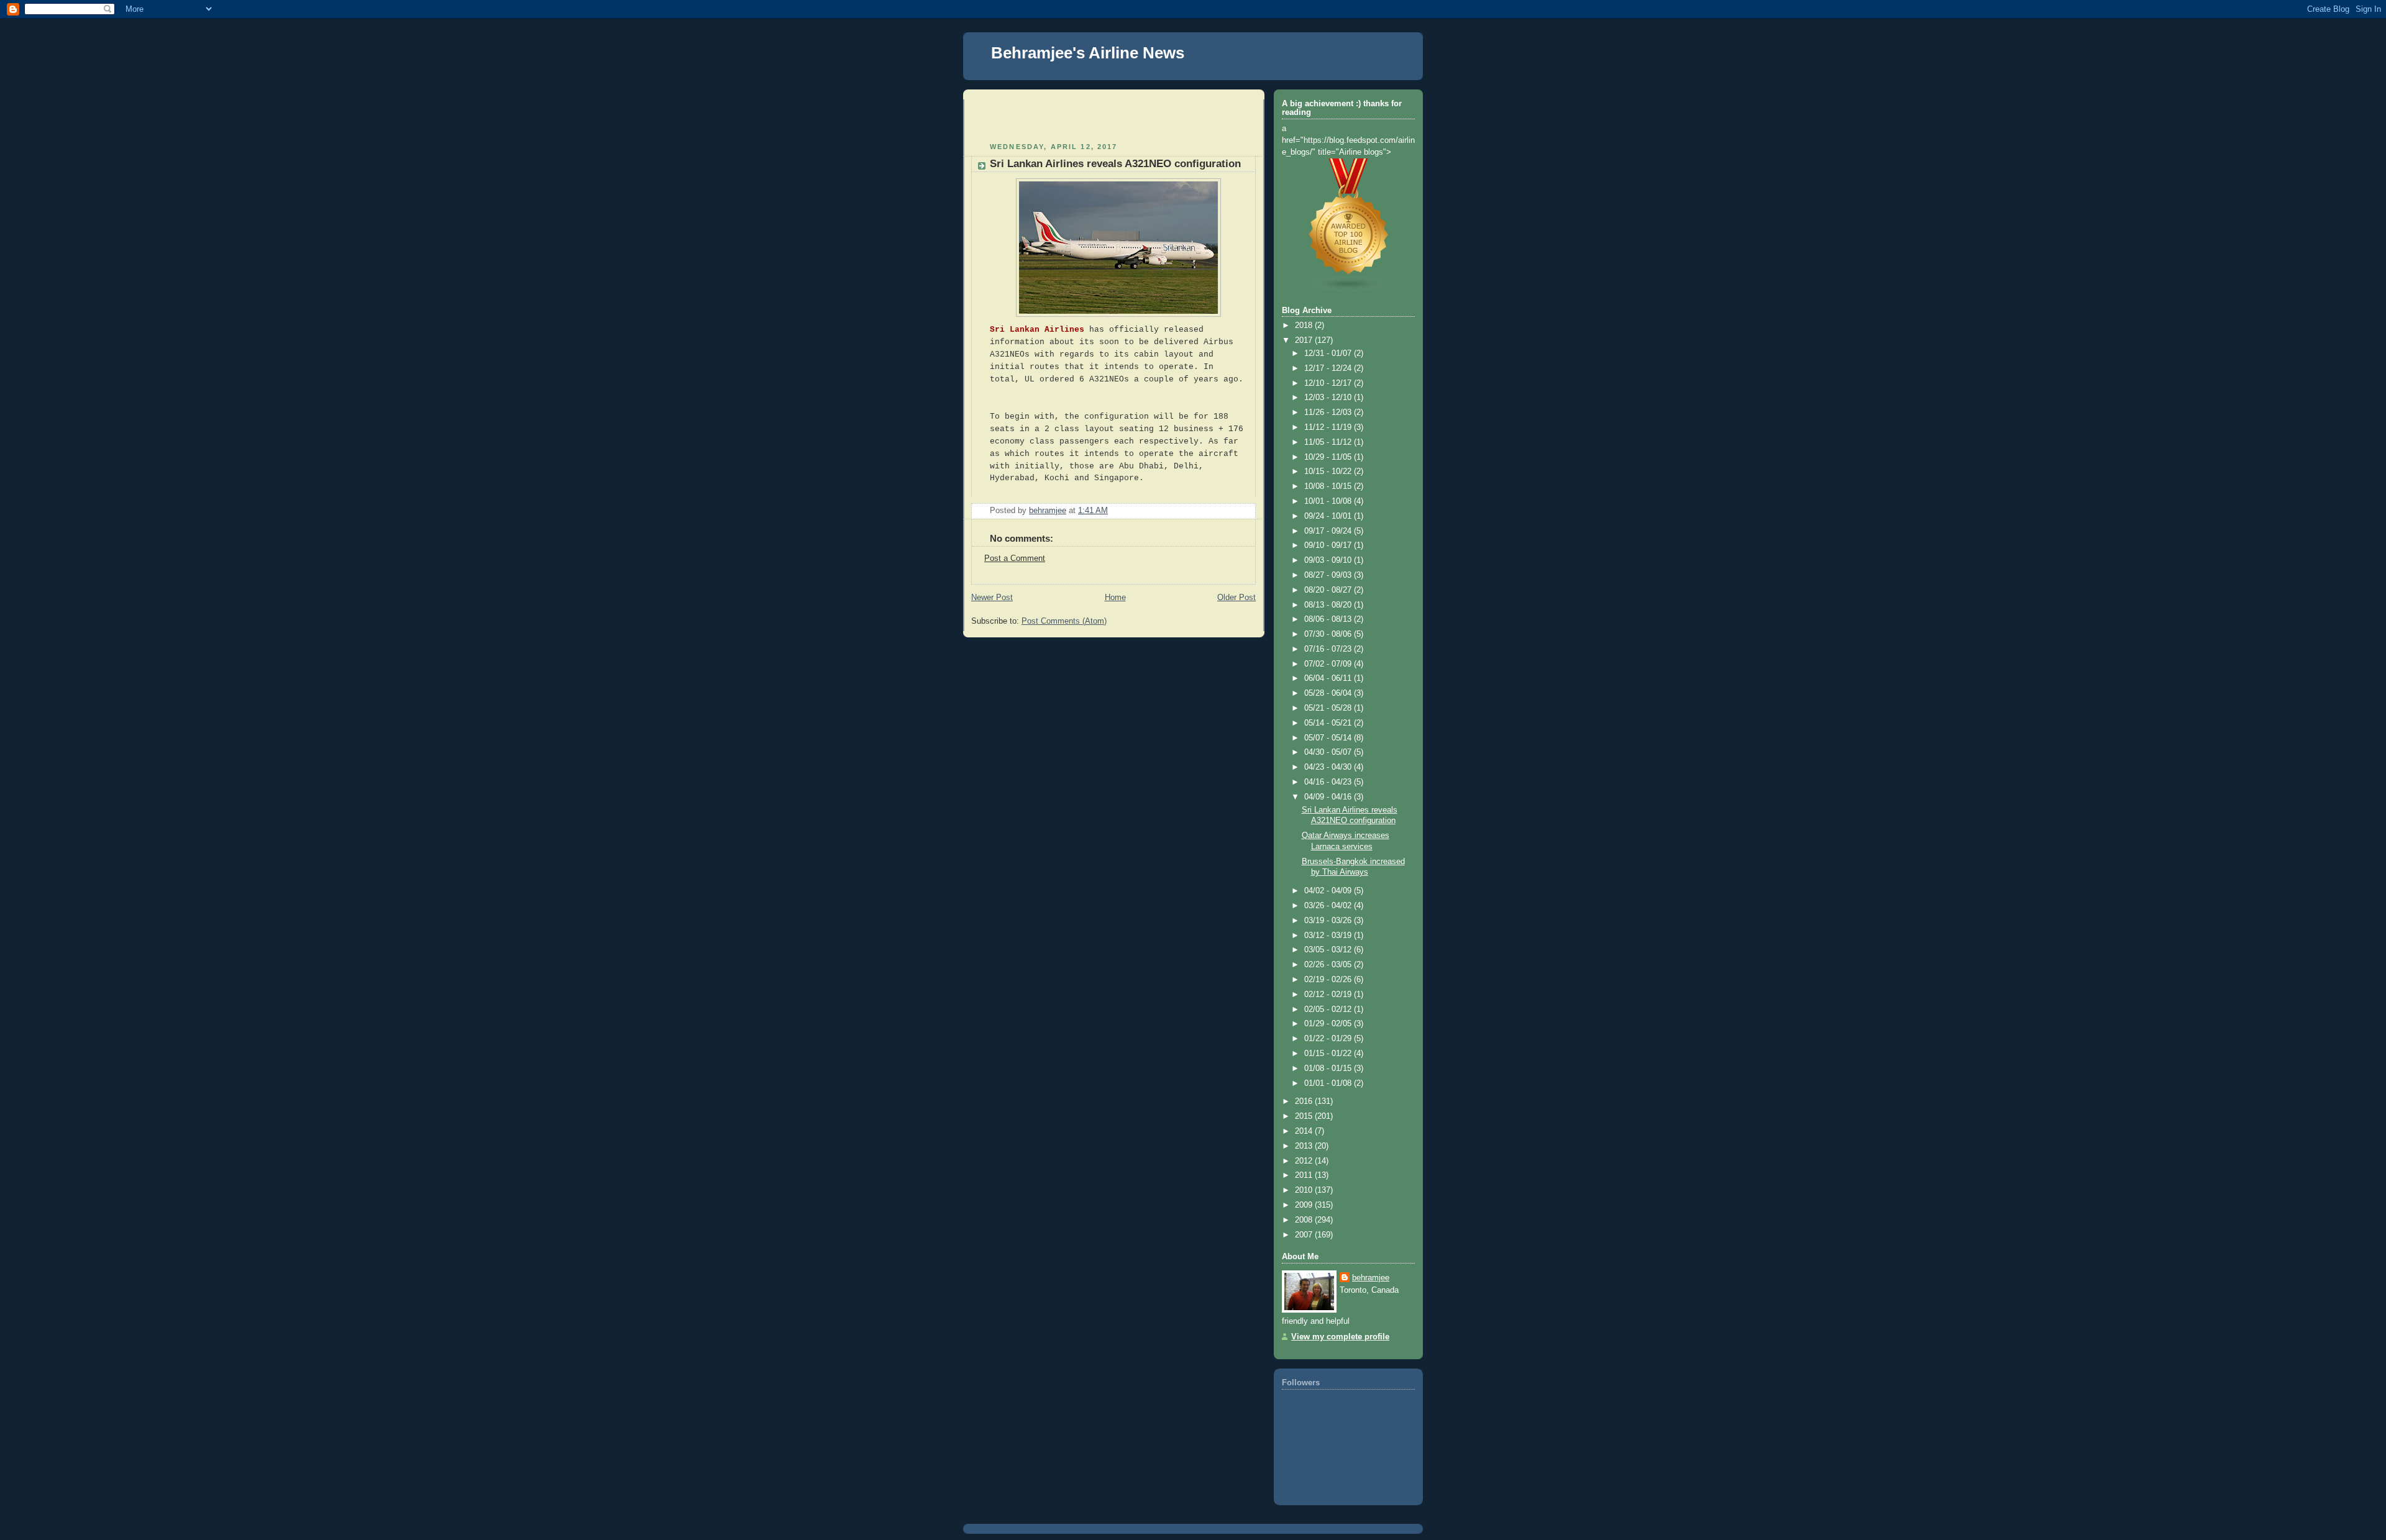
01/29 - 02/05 (1329, 1024)
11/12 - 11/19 (1329, 427)
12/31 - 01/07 (1329, 353)
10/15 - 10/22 (1329, 472)
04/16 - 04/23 (1329, 782)
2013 (1305, 1146)
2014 (1305, 1131)
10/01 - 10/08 (1329, 501)
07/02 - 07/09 (1329, 664)
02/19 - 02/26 (1329, 980)
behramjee (1371, 1278)
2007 (1305, 1235)
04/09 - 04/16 (1329, 797)
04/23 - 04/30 (1329, 767)
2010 (1305, 1190)
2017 (1305, 340)
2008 (1305, 1220)
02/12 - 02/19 (1329, 995)
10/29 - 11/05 (1329, 457)
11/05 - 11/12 (1329, 442)
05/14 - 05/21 (1329, 723)
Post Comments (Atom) (1064, 621)
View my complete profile (1340, 1337)
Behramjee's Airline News (1088, 53)
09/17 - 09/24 (1329, 531)
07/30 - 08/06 (1329, 634)
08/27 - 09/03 (1329, 575)
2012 (1305, 1161)
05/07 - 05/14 (1329, 738)
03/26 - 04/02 (1329, 906)
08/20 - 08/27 (1329, 590)
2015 (1305, 1116)
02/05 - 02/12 (1329, 1009)
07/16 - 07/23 (1329, 649)
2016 (1305, 1101)
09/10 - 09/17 (1329, 545)
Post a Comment (1015, 558)
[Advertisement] (1044, 118)
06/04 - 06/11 (1329, 678)
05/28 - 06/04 (1329, 693)
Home (1115, 598)
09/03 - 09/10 (1329, 560)
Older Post (1236, 598)
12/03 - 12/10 (1329, 398)
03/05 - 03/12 (1329, 950)
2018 (1305, 326)
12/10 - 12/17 (1329, 383)
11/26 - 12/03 (1329, 412)
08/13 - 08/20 (1329, 605)
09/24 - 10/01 (1329, 516)
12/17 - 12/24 (1329, 368)
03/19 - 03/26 (1329, 921)
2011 (1305, 1175)
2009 (1305, 1205)
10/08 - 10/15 (1329, 486)
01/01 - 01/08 (1329, 1083)
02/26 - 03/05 (1329, 965)
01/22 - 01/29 (1329, 1039)
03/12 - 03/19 (1329, 936)
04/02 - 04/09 (1329, 891)
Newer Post (992, 598)
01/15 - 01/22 (1329, 1054)
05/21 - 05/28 (1329, 708)
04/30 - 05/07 (1329, 752)
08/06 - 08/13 (1329, 619)
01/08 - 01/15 (1329, 1068)
